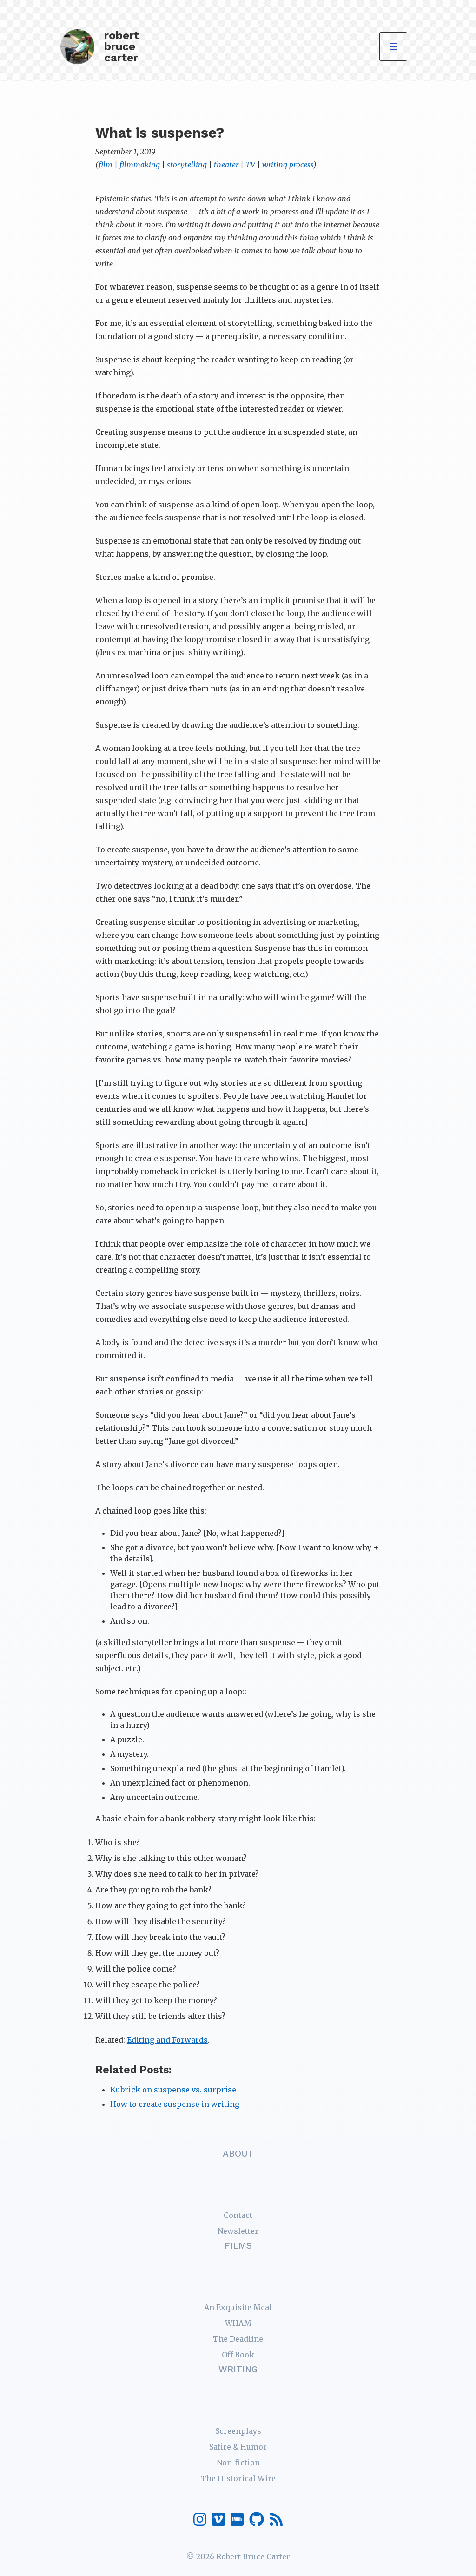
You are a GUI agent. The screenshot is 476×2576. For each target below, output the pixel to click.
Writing (238, 2369)
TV (250, 165)
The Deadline (238, 2339)
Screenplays (238, 2431)
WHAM (238, 2323)
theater (226, 165)
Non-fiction (238, 2463)
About (238, 2154)
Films (238, 2246)
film (106, 165)
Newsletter (238, 2231)
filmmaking (140, 165)
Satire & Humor (238, 2447)
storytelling (187, 165)
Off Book (238, 2355)
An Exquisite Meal (238, 2307)
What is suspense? (160, 133)
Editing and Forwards (167, 2040)
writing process (288, 165)
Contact (238, 2215)
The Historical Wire (238, 2478)
